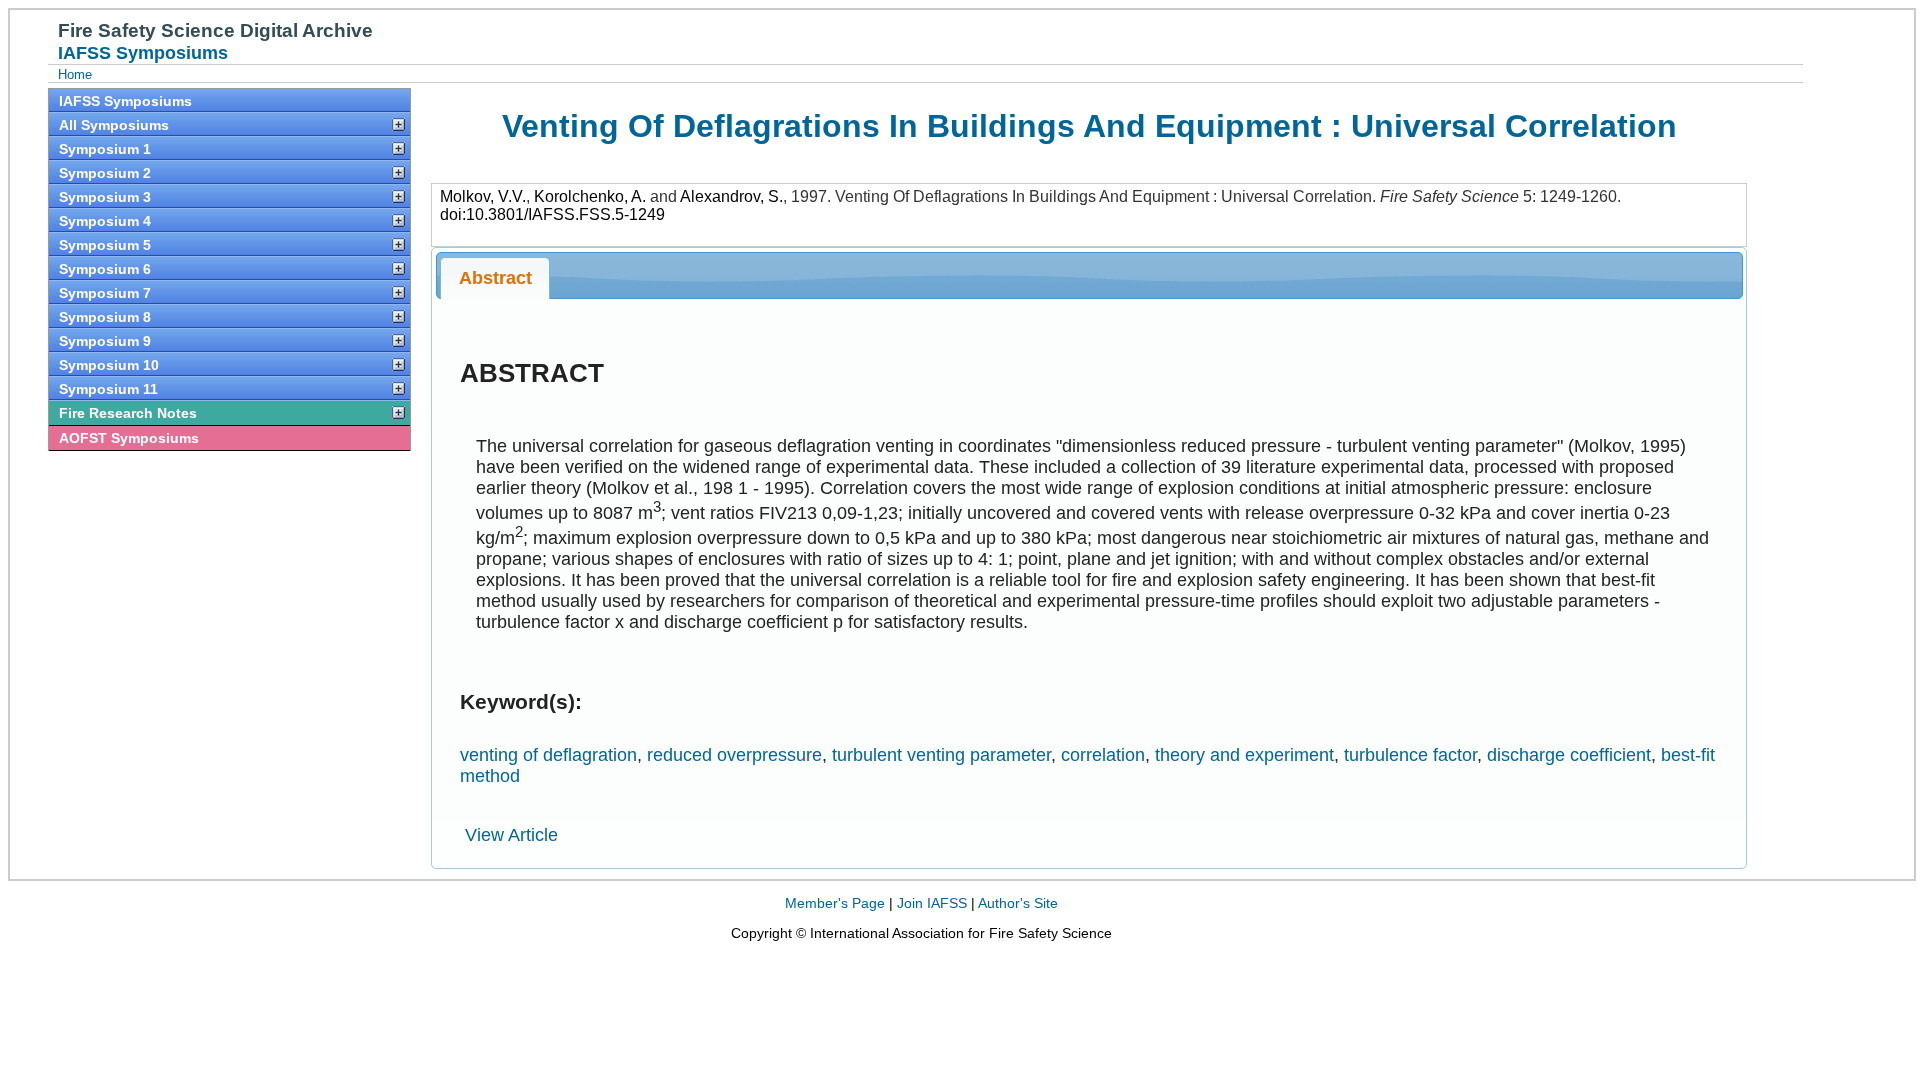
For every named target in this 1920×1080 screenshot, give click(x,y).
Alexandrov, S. (731, 196)
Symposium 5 (105, 245)
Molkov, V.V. (483, 196)
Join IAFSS (932, 903)
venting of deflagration (548, 755)
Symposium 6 (105, 269)
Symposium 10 (109, 365)
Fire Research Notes (128, 413)
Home (75, 74)
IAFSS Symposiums (125, 101)
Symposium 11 (108, 389)
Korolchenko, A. (590, 196)
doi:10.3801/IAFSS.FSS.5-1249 (552, 214)
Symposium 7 (105, 293)
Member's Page (835, 903)
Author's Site (1018, 903)
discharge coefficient (1569, 755)
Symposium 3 (105, 197)
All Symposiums (114, 125)
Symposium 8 (105, 317)
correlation (1103, 755)
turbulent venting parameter (941, 755)
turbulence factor (1410, 755)
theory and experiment (1244, 755)
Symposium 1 (105, 149)
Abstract (495, 278)
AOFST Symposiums (129, 438)
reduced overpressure (734, 755)
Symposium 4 (105, 221)
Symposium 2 (105, 173)
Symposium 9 (105, 341)
